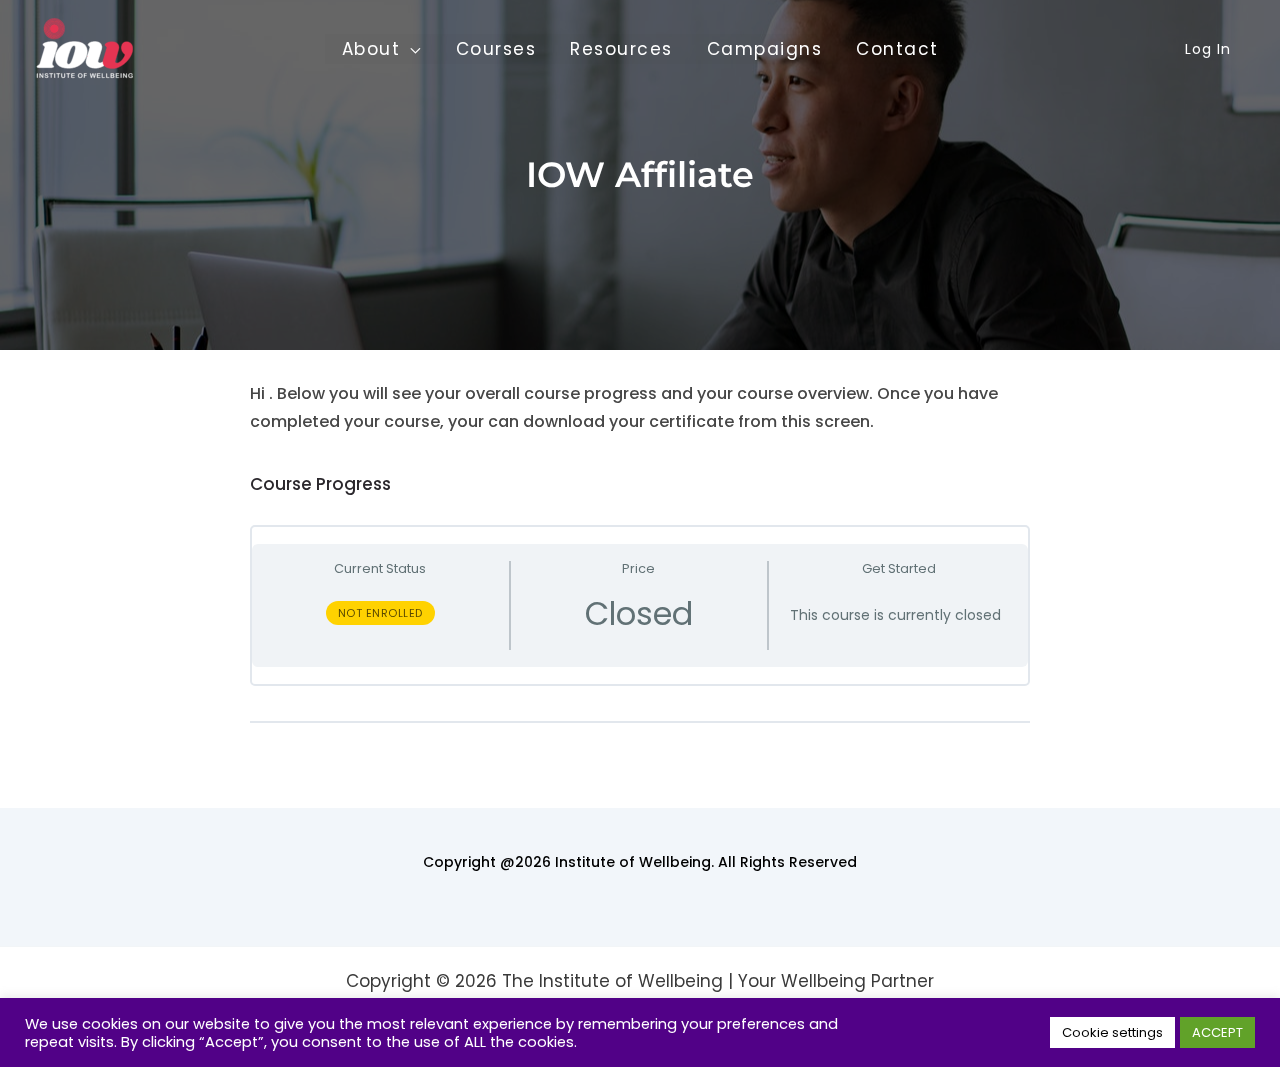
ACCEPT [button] (1217, 1032)
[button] (411, 49)
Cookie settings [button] (1112, 1032)
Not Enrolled (380, 613)
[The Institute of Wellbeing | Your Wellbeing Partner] (85, 47)
